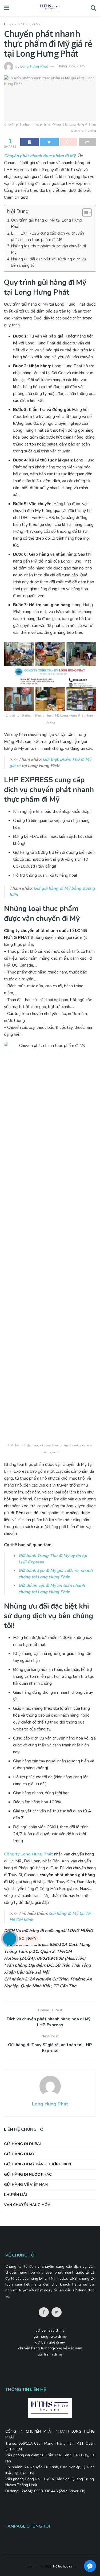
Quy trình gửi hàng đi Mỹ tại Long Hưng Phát (47, 223)
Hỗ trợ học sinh (64, 2566)
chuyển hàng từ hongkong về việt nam (50, 2348)
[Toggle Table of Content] (84, 213)
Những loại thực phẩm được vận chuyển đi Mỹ (48, 249)
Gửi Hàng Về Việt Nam (26, 2185)
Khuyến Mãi (15, 2195)
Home (9, 24)
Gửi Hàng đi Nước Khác (28, 2175)
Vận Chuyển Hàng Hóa (27, 2205)
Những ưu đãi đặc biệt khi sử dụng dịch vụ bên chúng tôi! (49, 262)
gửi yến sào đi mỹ (50, 2330)
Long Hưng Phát (34, 66)
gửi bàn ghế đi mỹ (50, 2342)
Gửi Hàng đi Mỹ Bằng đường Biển (37, 2164)
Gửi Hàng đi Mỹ (29, 24)
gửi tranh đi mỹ (50, 2354)
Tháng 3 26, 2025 (71, 66)
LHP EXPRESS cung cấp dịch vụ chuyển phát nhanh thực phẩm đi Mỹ (47, 236)
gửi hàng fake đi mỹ (50, 2336)
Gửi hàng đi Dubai (22, 2144)
